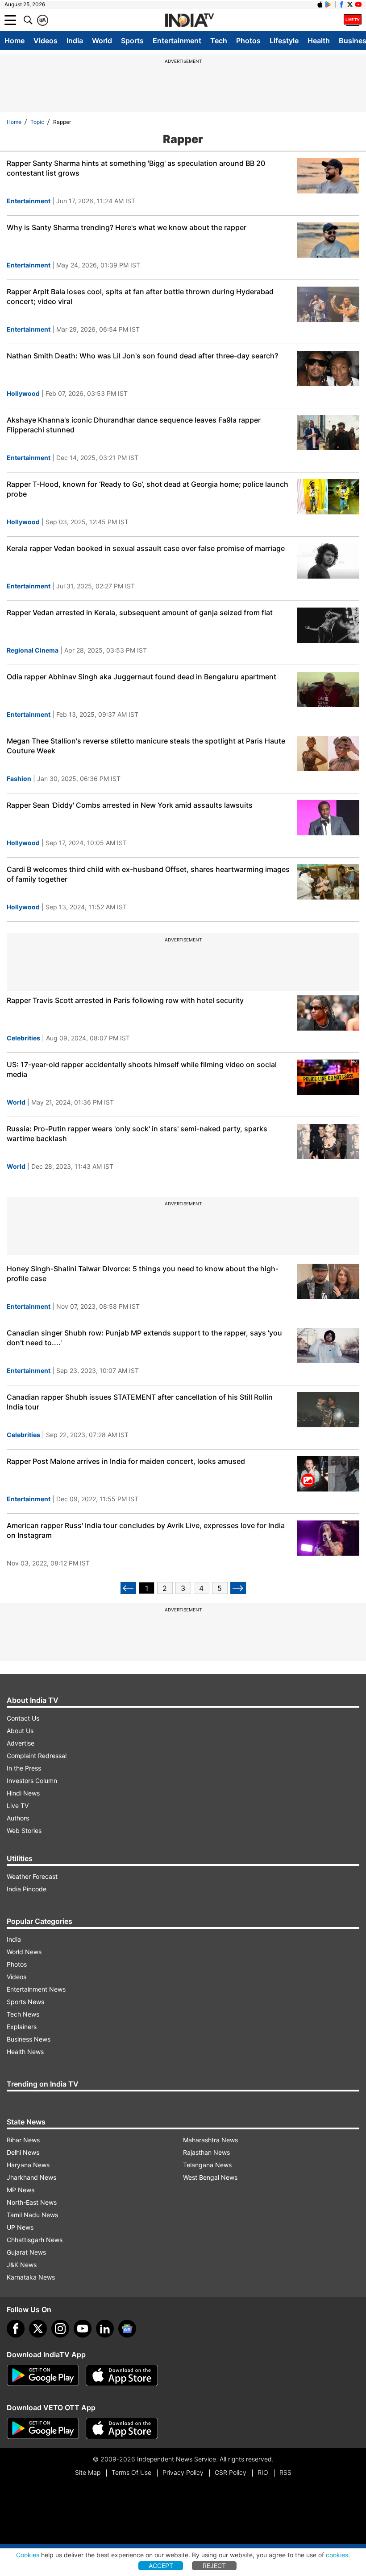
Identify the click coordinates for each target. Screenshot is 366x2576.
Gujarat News (26, 2252)
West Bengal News (210, 2177)
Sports (132, 41)
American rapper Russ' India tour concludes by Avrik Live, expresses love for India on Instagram (146, 1530)
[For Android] (43, 2428)
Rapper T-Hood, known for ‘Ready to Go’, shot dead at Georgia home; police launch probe (148, 489)
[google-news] (127, 2329)
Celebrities (23, 1038)
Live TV (18, 1806)
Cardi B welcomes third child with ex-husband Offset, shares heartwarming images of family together (148, 874)
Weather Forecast (32, 1876)
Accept (161, 2566)
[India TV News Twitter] (350, 4)
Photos (248, 41)
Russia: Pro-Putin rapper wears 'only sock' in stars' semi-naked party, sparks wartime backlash (137, 1134)
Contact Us (23, 1718)
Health (319, 41)
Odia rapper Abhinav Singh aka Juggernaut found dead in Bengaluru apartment (141, 677)
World (102, 41)
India (75, 41)
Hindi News (23, 1793)
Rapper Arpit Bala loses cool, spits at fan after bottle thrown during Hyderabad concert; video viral (140, 296)
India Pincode (27, 1889)
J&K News (22, 2265)
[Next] (238, 1588)
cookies (337, 2555)
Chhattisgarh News (35, 2240)
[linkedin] (105, 2329)
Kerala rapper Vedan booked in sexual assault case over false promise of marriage (146, 548)
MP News (21, 2190)
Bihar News (23, 2140)
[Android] (329, 4)
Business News (29, 2039)
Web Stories (24, 1830)
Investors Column (32, 1781)
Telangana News (207, 2165)
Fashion (19, 779)
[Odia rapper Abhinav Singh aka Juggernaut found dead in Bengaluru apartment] (328, 689)
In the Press (24, 1768)
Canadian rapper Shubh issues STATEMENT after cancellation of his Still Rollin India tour (140, 1402)
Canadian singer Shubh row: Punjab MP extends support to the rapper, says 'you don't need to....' (144, 1338)
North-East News (32, 2202)
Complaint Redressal (37, 1756)
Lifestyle (284, 41)
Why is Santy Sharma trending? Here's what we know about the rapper (127, 227)
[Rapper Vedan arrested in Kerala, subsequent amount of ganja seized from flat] (328, 625)
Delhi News (23, 2152)
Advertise (21, 1743)
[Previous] (128, 1588)
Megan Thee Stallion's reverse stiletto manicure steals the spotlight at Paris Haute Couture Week (146, 746)
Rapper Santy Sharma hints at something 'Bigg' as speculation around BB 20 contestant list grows (136, 168)
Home (15, 41)
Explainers (22, 2027)
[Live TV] (353, 20)
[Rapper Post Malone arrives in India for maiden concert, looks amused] (328, 1474)
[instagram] (60, 2329)
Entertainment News (36, 1989)
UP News (20, 2227)
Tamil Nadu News (32, 2215)
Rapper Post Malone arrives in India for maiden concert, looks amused (126, 1461)
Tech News (23, 2014)
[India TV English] (189, 21)
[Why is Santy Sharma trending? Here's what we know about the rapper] (328, 240)
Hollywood (23, 393)
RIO (263, 2472)
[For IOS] (122, 2428)
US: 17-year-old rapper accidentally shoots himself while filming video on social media (142, 1069)
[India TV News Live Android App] (43, 2375)
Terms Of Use (131, 2472)
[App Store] (122, 2375)
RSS (285, 2472)
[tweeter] (38, 2329)
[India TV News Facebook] (341, 4)
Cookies (28, 2555)
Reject (214, 2566)
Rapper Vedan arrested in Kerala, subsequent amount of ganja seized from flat (140, 612)
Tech (219, 41)
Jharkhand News (31, 2177)
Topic (37, 122)
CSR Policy (231, 2472)
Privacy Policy (183, 2472)
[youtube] (83, 2329)
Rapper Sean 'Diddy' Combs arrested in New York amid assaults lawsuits (130, 805)
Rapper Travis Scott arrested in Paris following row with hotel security (125, 1000)
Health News (25, 2052)
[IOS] (320, 4)
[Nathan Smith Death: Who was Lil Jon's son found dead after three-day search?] (328, 368)
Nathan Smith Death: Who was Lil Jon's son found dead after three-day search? (142, 356)
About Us (20, 1731)
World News (24, 1952)
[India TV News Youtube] (358, 4)
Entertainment (177, 41)
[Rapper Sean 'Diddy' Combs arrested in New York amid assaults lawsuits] (328, 818)
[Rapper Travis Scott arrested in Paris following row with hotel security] (328, 1013)
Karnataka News (31, 2277)
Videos (46, 41)
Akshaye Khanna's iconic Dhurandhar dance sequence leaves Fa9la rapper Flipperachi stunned (134, 425)
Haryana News (28, 2165)
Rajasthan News (206, 2152)
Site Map (88, 2472)
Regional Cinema (33, 650)
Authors (18, 1818)
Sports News (25, 2002)
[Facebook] (16, 2329)
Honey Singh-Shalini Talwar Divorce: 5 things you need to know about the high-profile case (143, 1274)
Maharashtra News (210, 2140)
